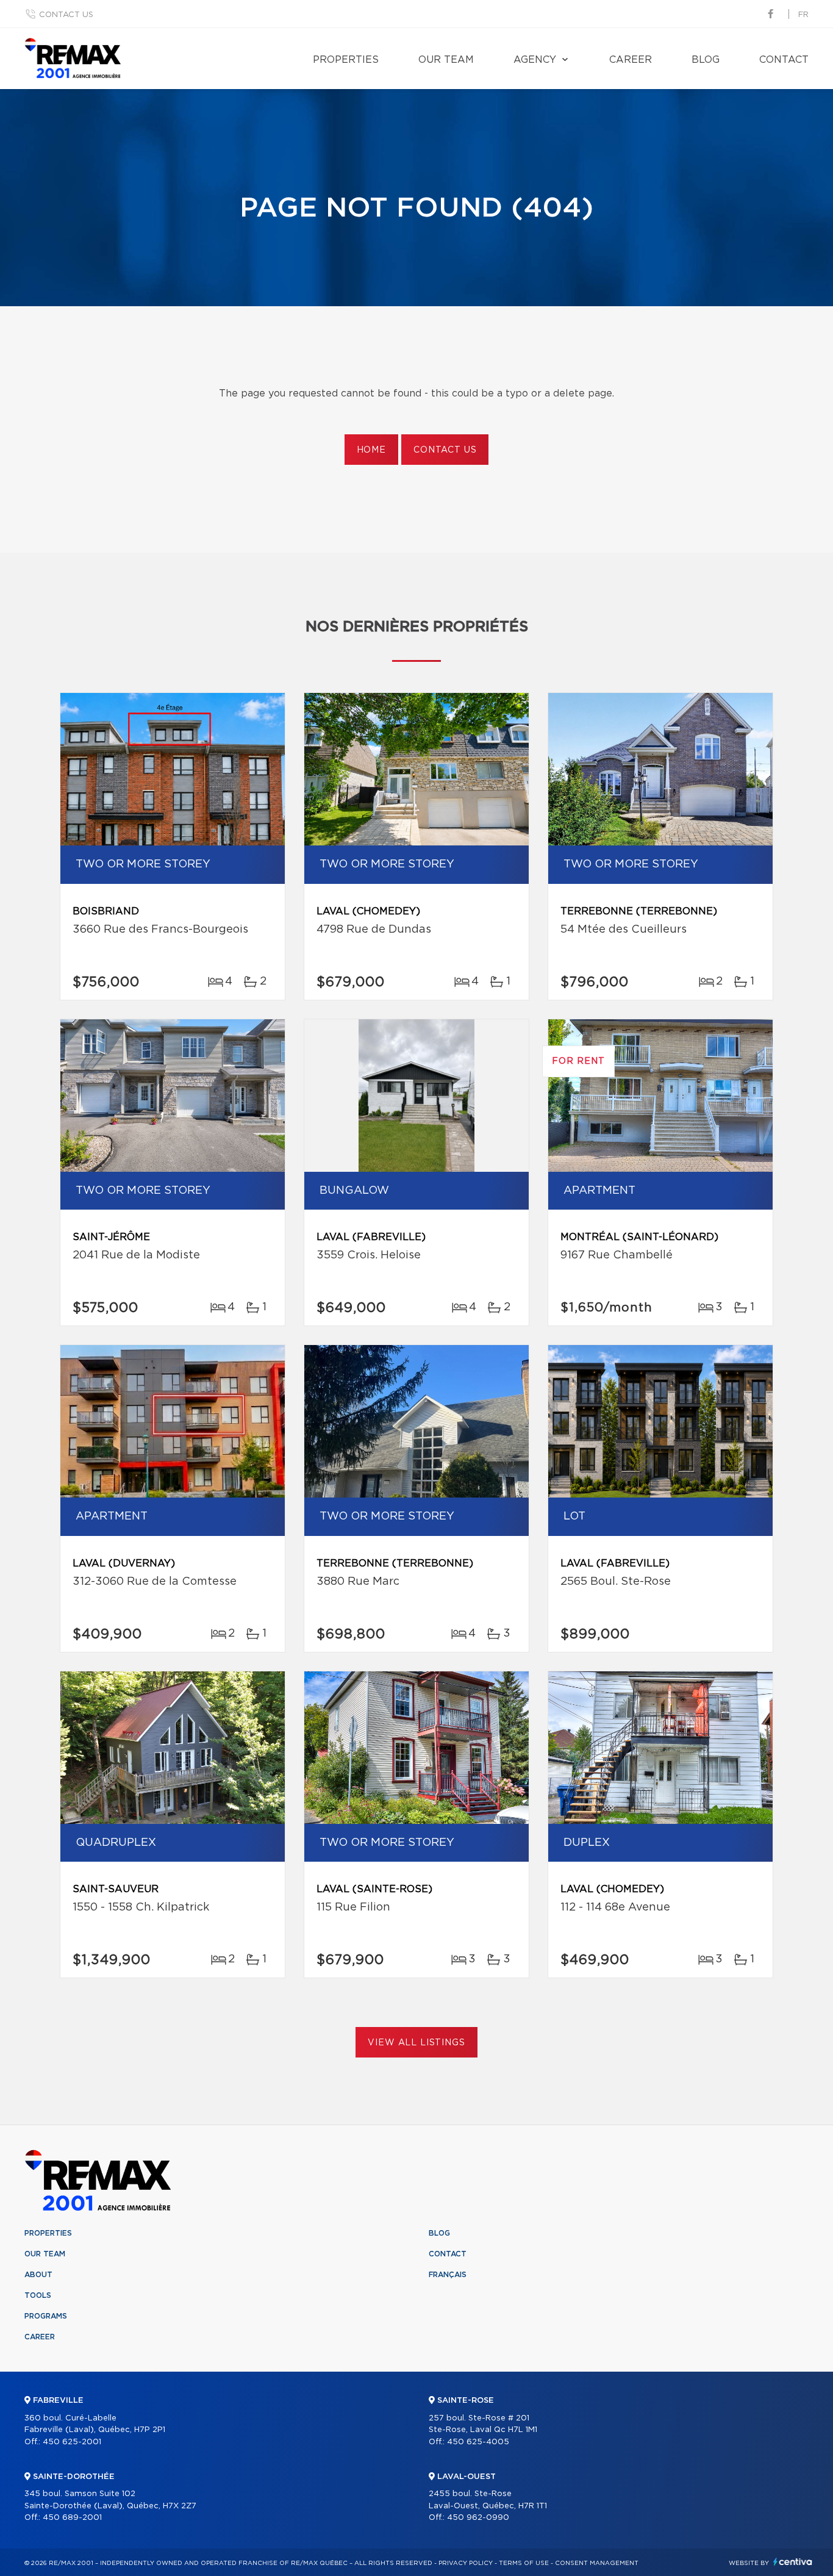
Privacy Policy (466, 2563)
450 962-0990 (478, 2518)
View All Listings (416, 2043)
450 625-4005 (478, 2442)
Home (371, 450)
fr (803, 15)
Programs (46, 2316)
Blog (706, 60)
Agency (535, 60)
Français (448, 2275)
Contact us (66, 15)
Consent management (597, 2563)
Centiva (793, 2562)
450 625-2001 (72, 2442)
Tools (38, 2295)
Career (631, 60)
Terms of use (524, 2563)
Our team (446, 60)
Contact (784, 60)
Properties (346, 60)
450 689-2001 (72, 2518)
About (38, 2275)
